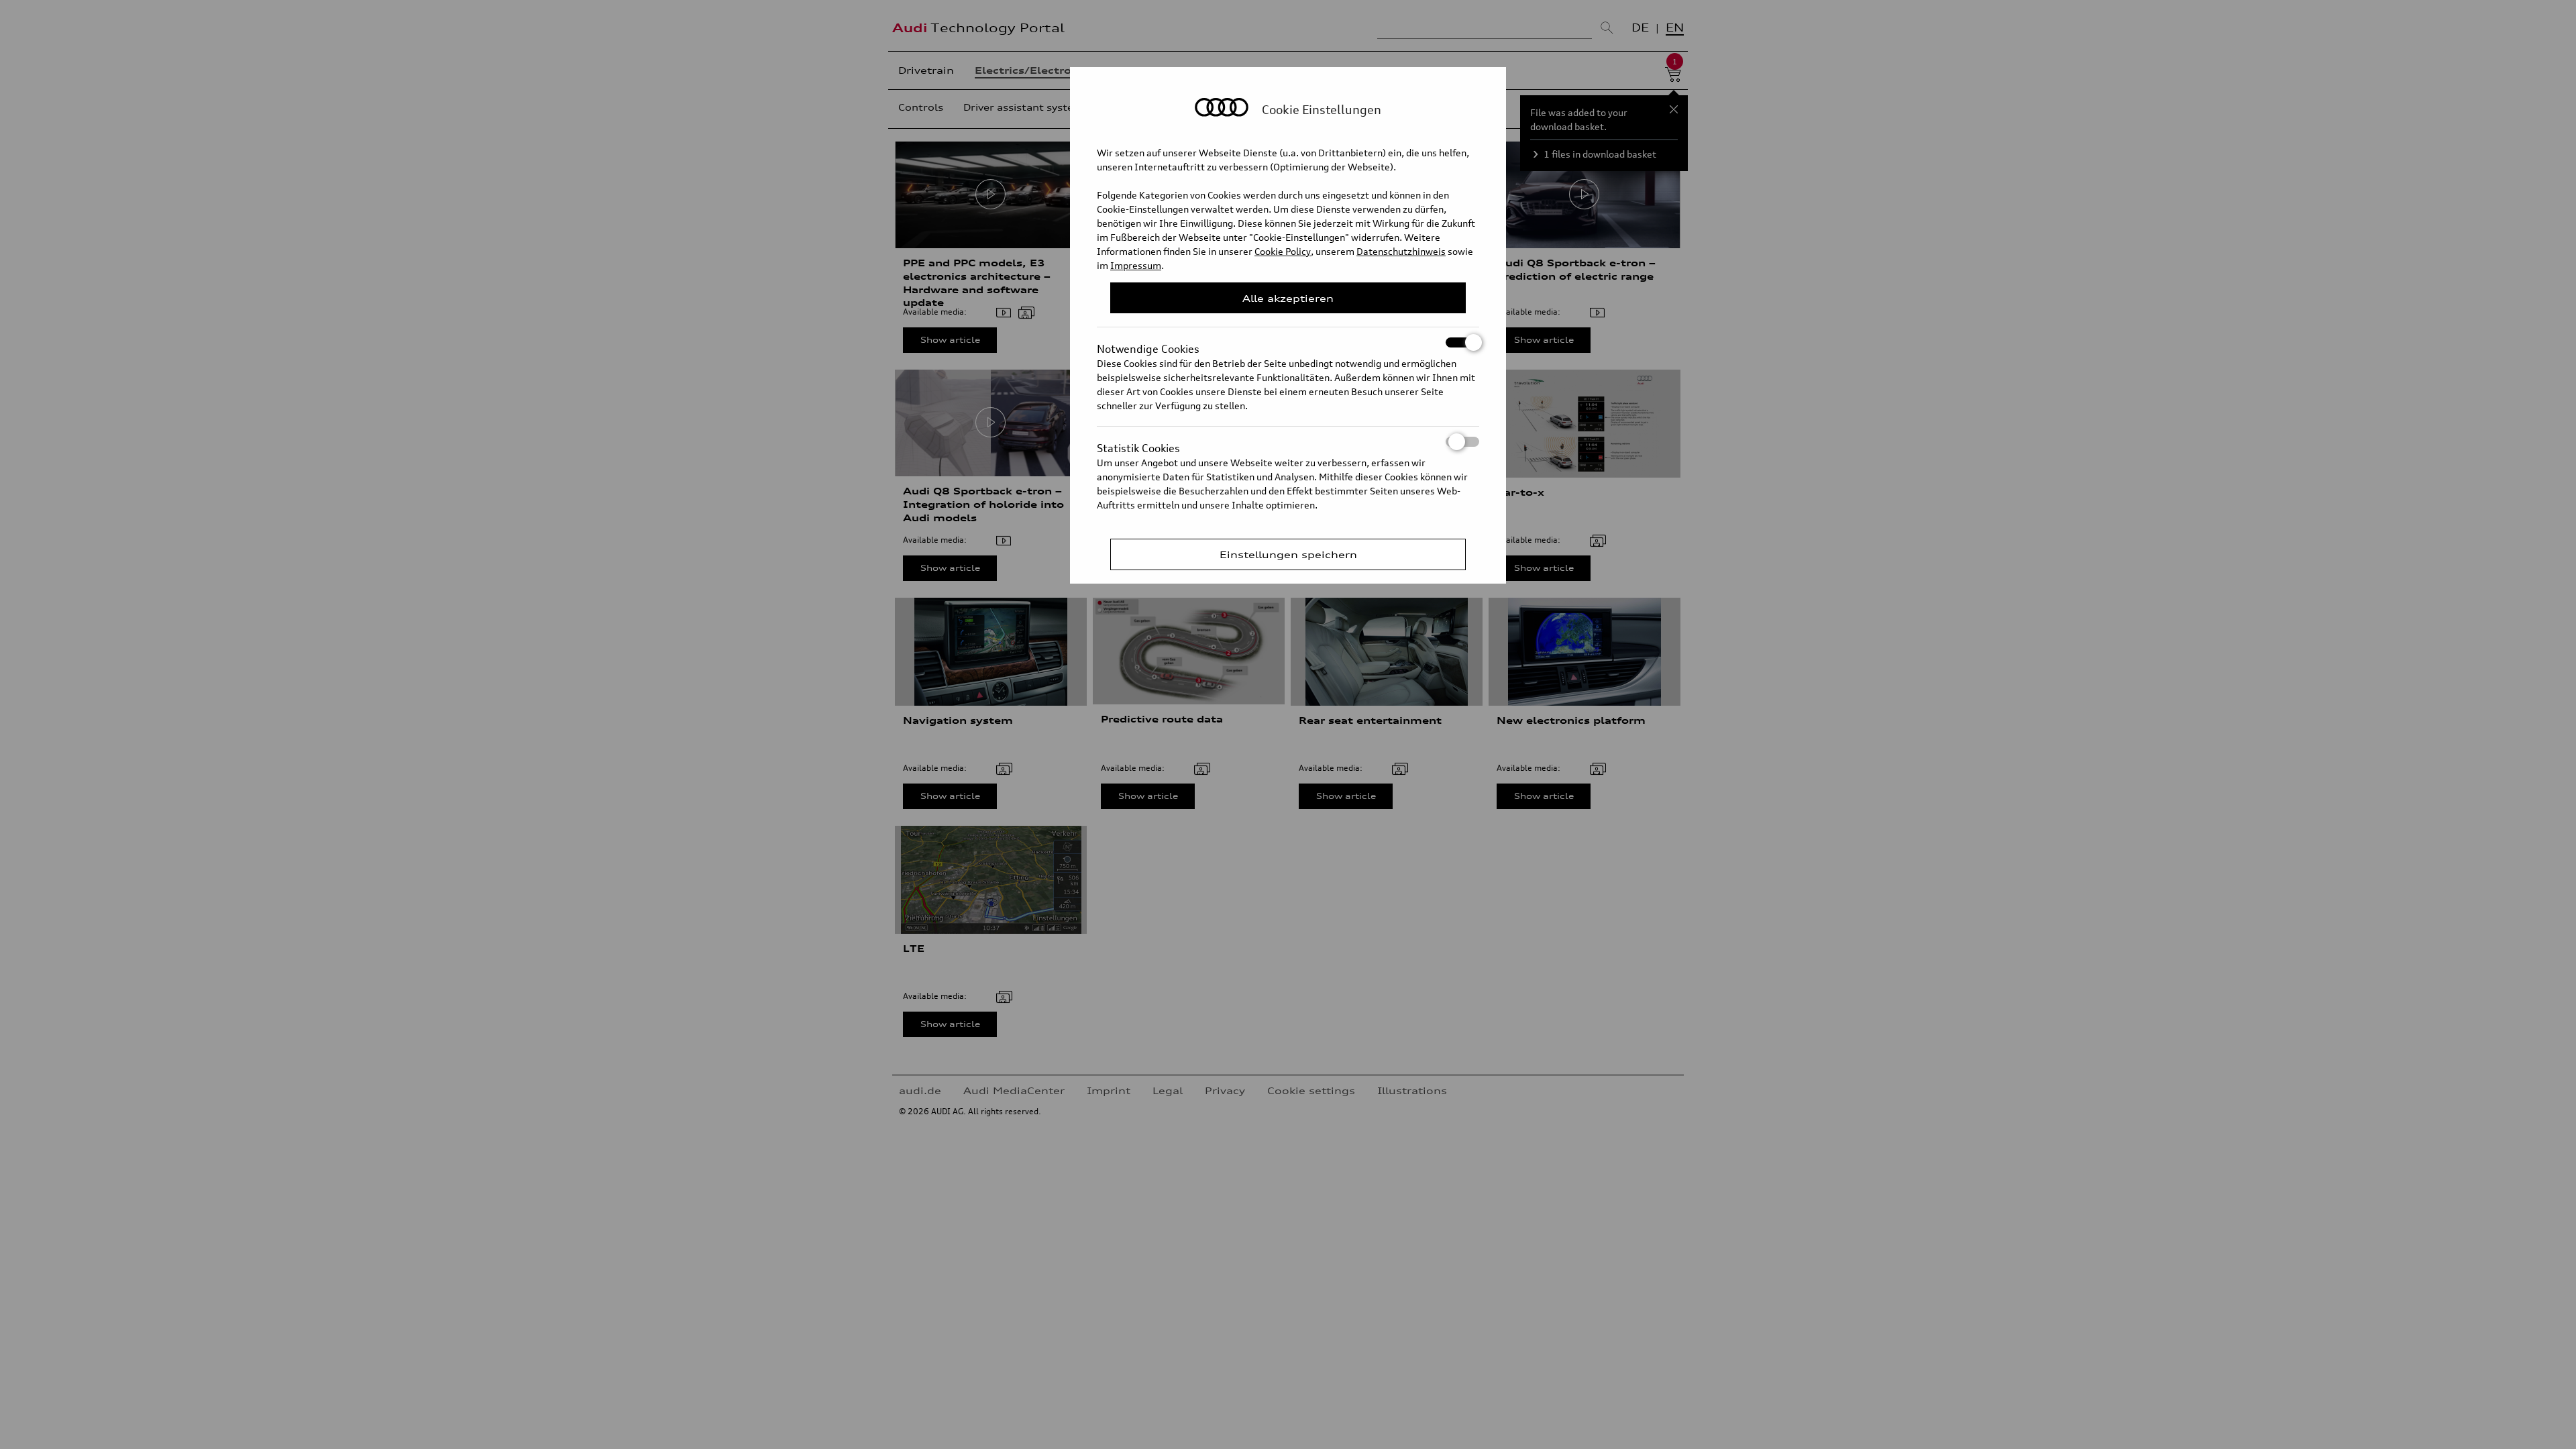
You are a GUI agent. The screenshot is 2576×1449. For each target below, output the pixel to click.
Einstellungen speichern (1288, 554)
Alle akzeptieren (1288, 298)
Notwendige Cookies (1148, 345)
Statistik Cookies (1138, 444)
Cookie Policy (1283, 251)
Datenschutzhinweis (1401, 251)
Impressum (1136, 265)
